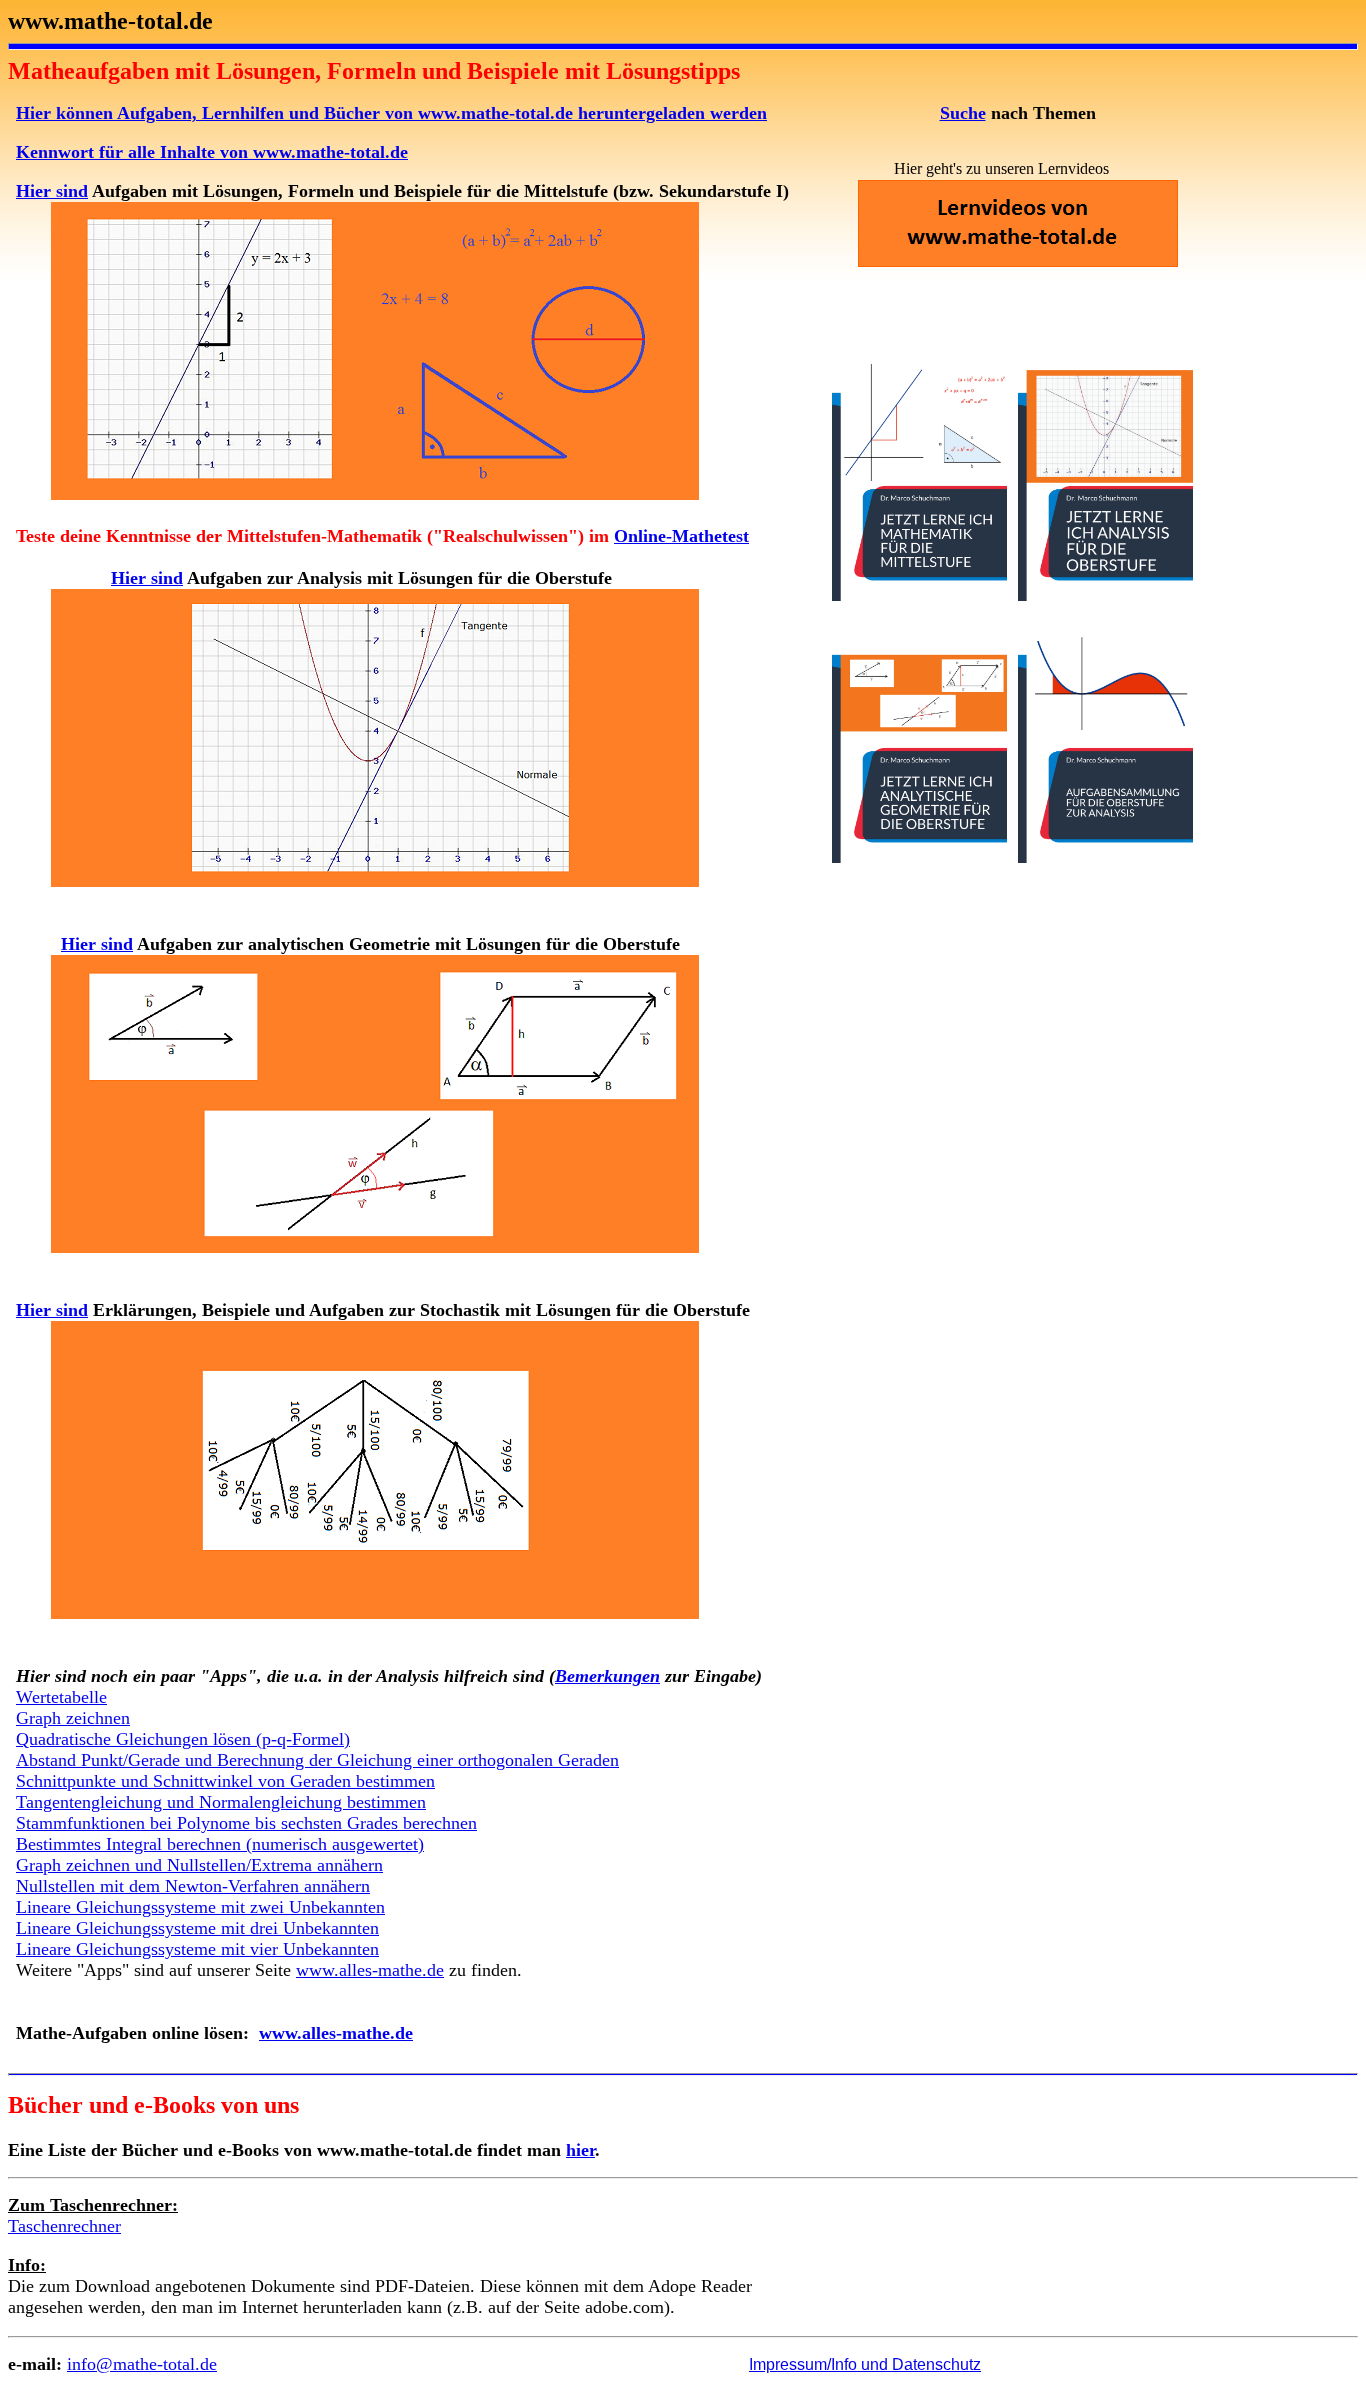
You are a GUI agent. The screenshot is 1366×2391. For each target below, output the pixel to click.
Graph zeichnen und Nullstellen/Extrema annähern (199, 1865)
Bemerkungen (607, 1676)
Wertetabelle (61, 1697)
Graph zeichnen (73, 1718)
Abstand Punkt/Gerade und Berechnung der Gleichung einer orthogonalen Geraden (317, 1760)
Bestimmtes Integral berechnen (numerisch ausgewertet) (220, 1844)
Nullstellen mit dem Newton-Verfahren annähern (193, 1886)
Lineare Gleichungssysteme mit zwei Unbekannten (200, 1907)
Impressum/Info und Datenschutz (865, 2364)
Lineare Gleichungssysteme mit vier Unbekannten (197, 1949)
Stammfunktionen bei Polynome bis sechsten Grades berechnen (246, 1823)
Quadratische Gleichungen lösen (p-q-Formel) (183, 1739)
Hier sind (52, 191)
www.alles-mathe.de (370, 1970)
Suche (963, 113)
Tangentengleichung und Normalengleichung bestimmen (221, 1802)
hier (580, 2150)
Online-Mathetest (681, 536)
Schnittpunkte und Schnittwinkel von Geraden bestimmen (225, 1781)
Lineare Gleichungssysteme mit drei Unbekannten (197, 1928)
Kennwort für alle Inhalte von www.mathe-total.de (212, 152)
